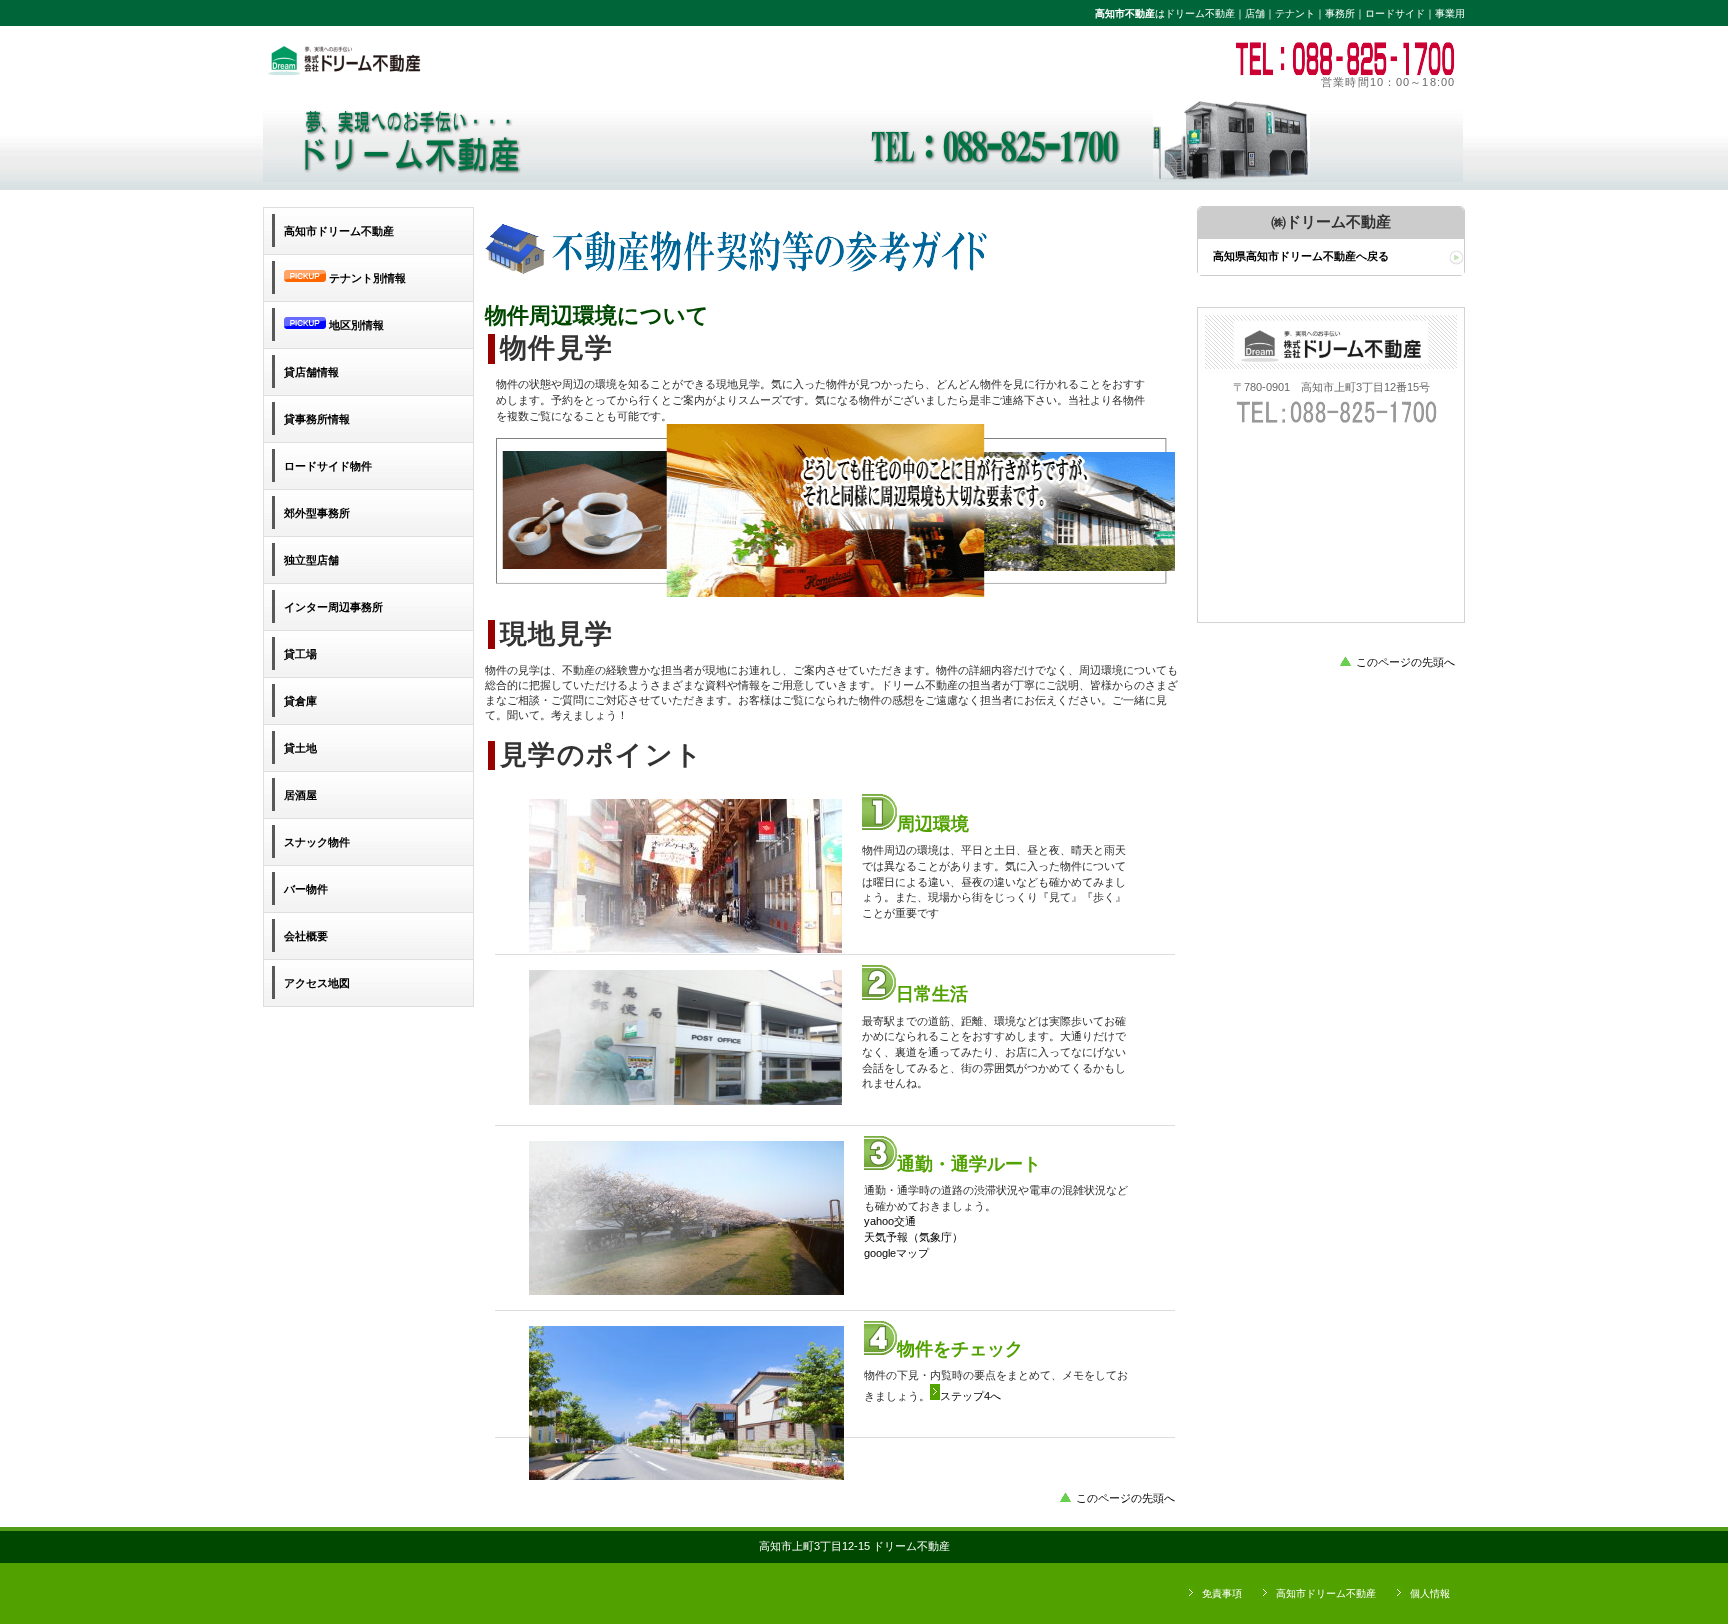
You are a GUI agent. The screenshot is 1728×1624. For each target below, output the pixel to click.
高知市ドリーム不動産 (1326, 1593)
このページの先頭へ (1125, 1498)
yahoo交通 (890, 1221)
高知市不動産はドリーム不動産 (538, 58)
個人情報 (1430, 1593)
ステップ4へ (970, 1396)
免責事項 (1222, 1593)
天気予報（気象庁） (913, 1237)
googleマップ (896, 1253)
